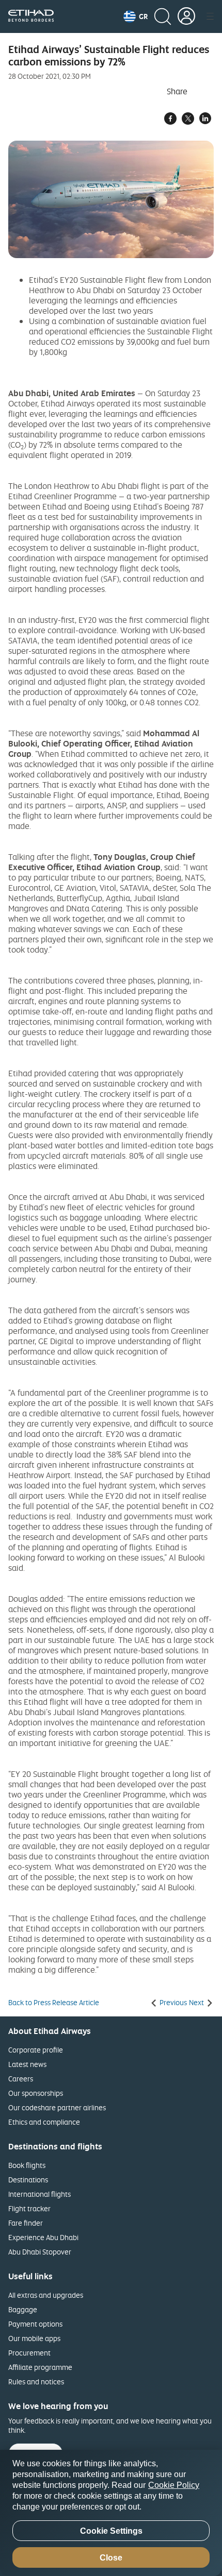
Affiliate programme (40, 2367)
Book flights (27, 2165)
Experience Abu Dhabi (43, 2237)
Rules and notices (36, 2382)
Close (111, 2558)
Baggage (23, 2309)
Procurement (29, 2353)
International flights (39, 2194)
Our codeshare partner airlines (57, 2107)
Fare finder (26, 2223)
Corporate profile (36, 2050)
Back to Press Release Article (54, 2003)
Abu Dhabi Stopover (40, 2252)
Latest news (27, 2064)
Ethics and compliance (44, 2122)
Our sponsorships (36, 2093)
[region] (111, 2513)
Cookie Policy (174, 2485)
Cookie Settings (111, 2531)
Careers (21, 2079)
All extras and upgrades (46, 2295)
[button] (136, 16)
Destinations (28, 2180)
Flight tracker (29, 2208)
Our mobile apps (34, 2338)
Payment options (35, 2324)
